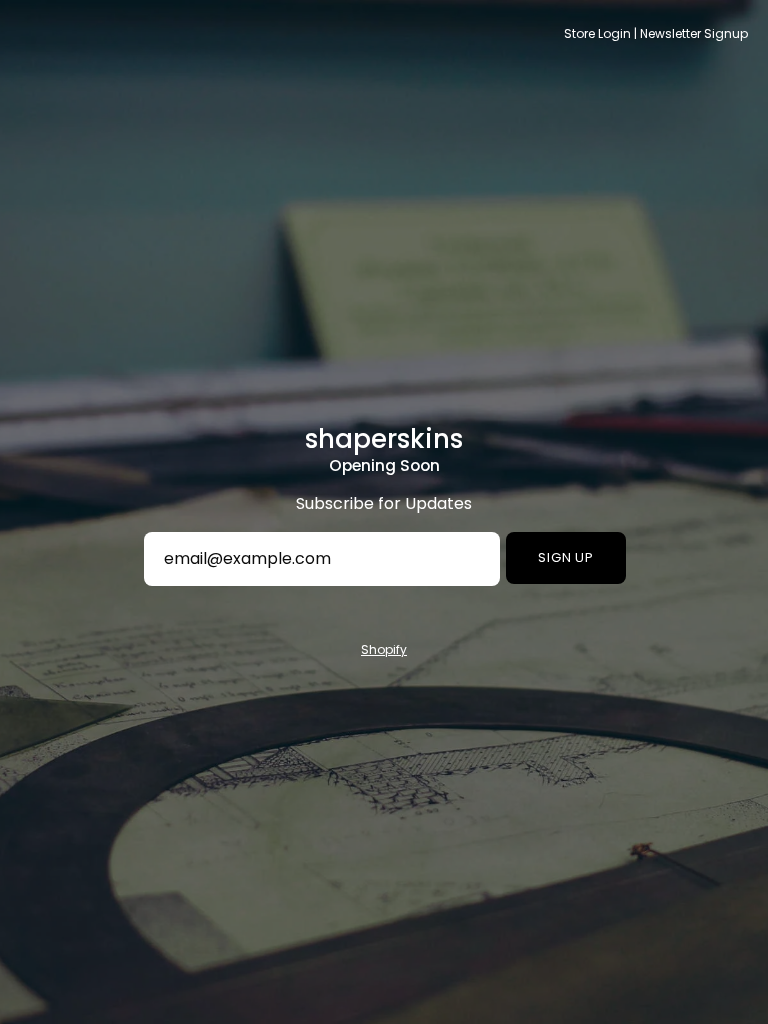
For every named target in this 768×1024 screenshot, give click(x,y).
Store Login (597, 33)
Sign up (566, 557)
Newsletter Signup (694, 33)
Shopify (384, 649)
